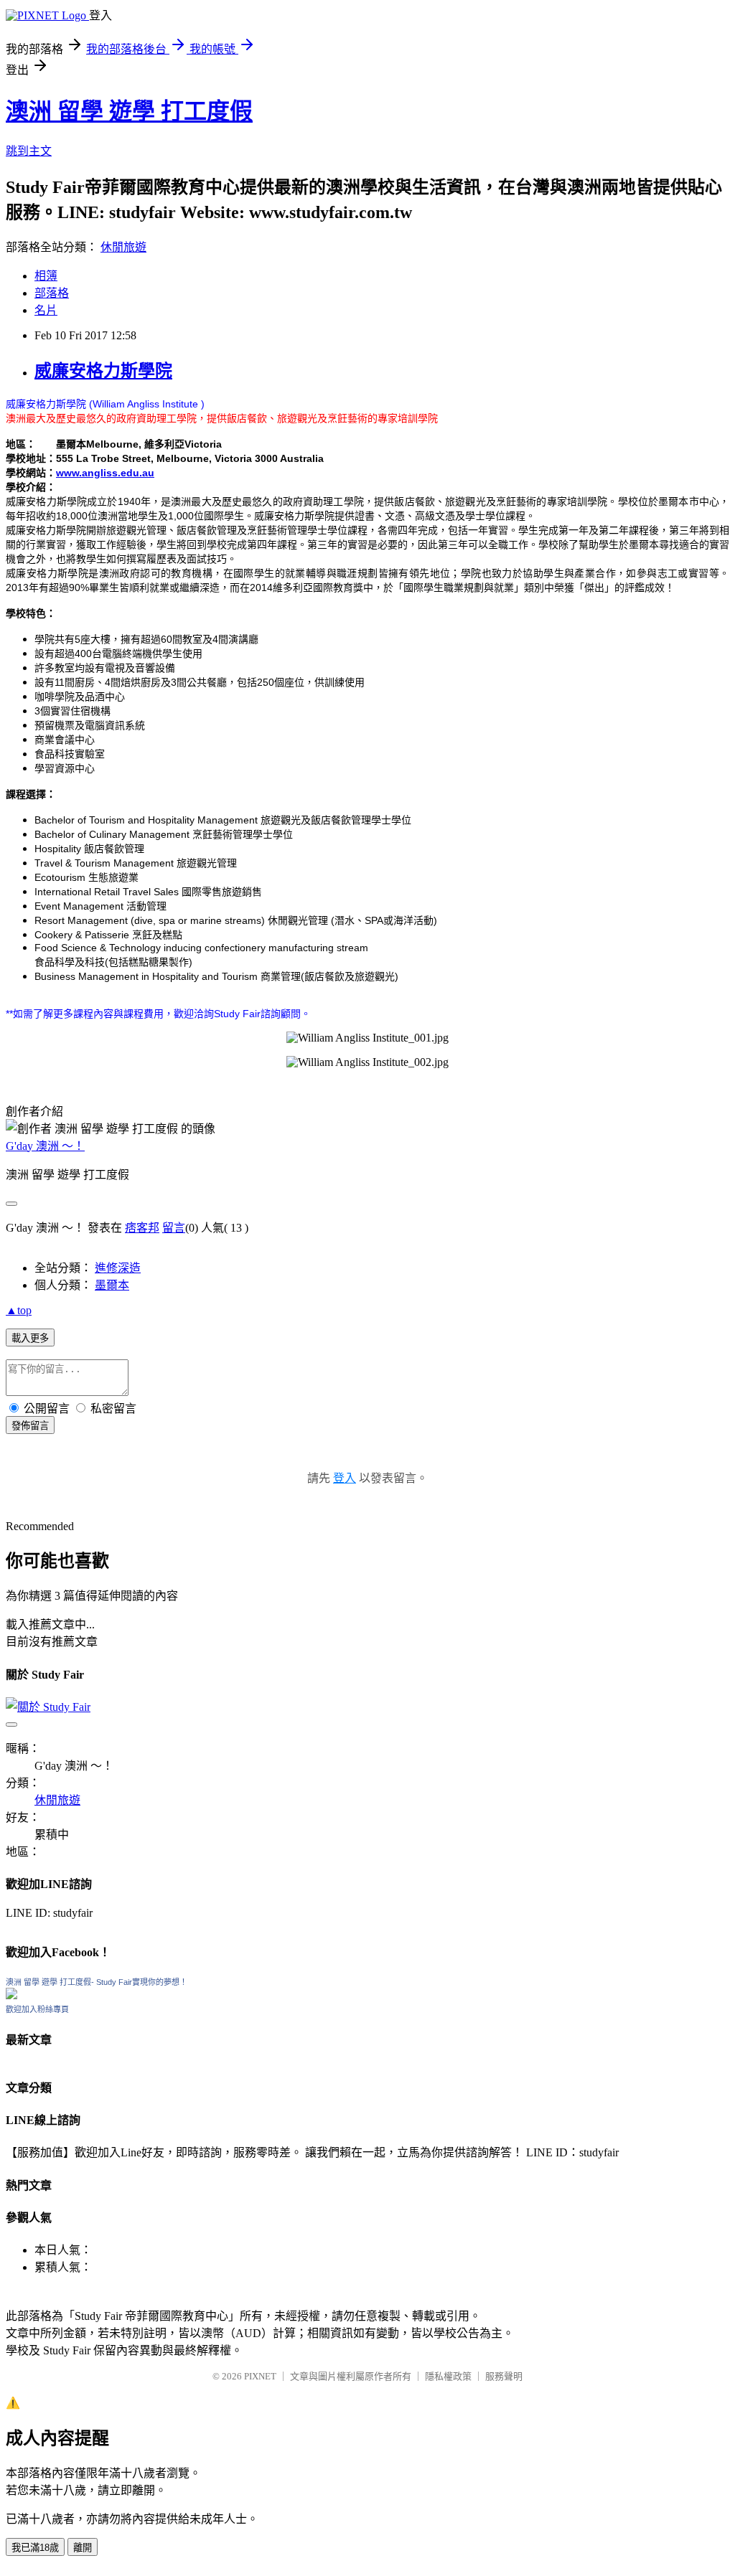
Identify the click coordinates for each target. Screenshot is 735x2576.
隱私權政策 (448, 2376)
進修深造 (118, 1268)
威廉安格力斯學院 (103, 371)
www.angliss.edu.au (105, 473)
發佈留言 (30, 1426)
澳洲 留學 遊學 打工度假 (129, 111)
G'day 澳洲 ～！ (45, 1146)
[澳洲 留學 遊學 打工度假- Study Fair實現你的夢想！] (11, 1995)
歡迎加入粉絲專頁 (37, 2009)
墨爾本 (112, 1285)
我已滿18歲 (35, 2548)
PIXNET (260, 2376)
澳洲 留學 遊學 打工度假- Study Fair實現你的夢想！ (97, 1982)
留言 (174, 1228)
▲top (19, 1310)
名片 (46, 310)
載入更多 (30, 1338)
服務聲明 (504, 2376)
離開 (83, 2548)
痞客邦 (142, 1228)
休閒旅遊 (123, 247)
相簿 (46, 276)
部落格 (52, 293)
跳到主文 (29, 151)
